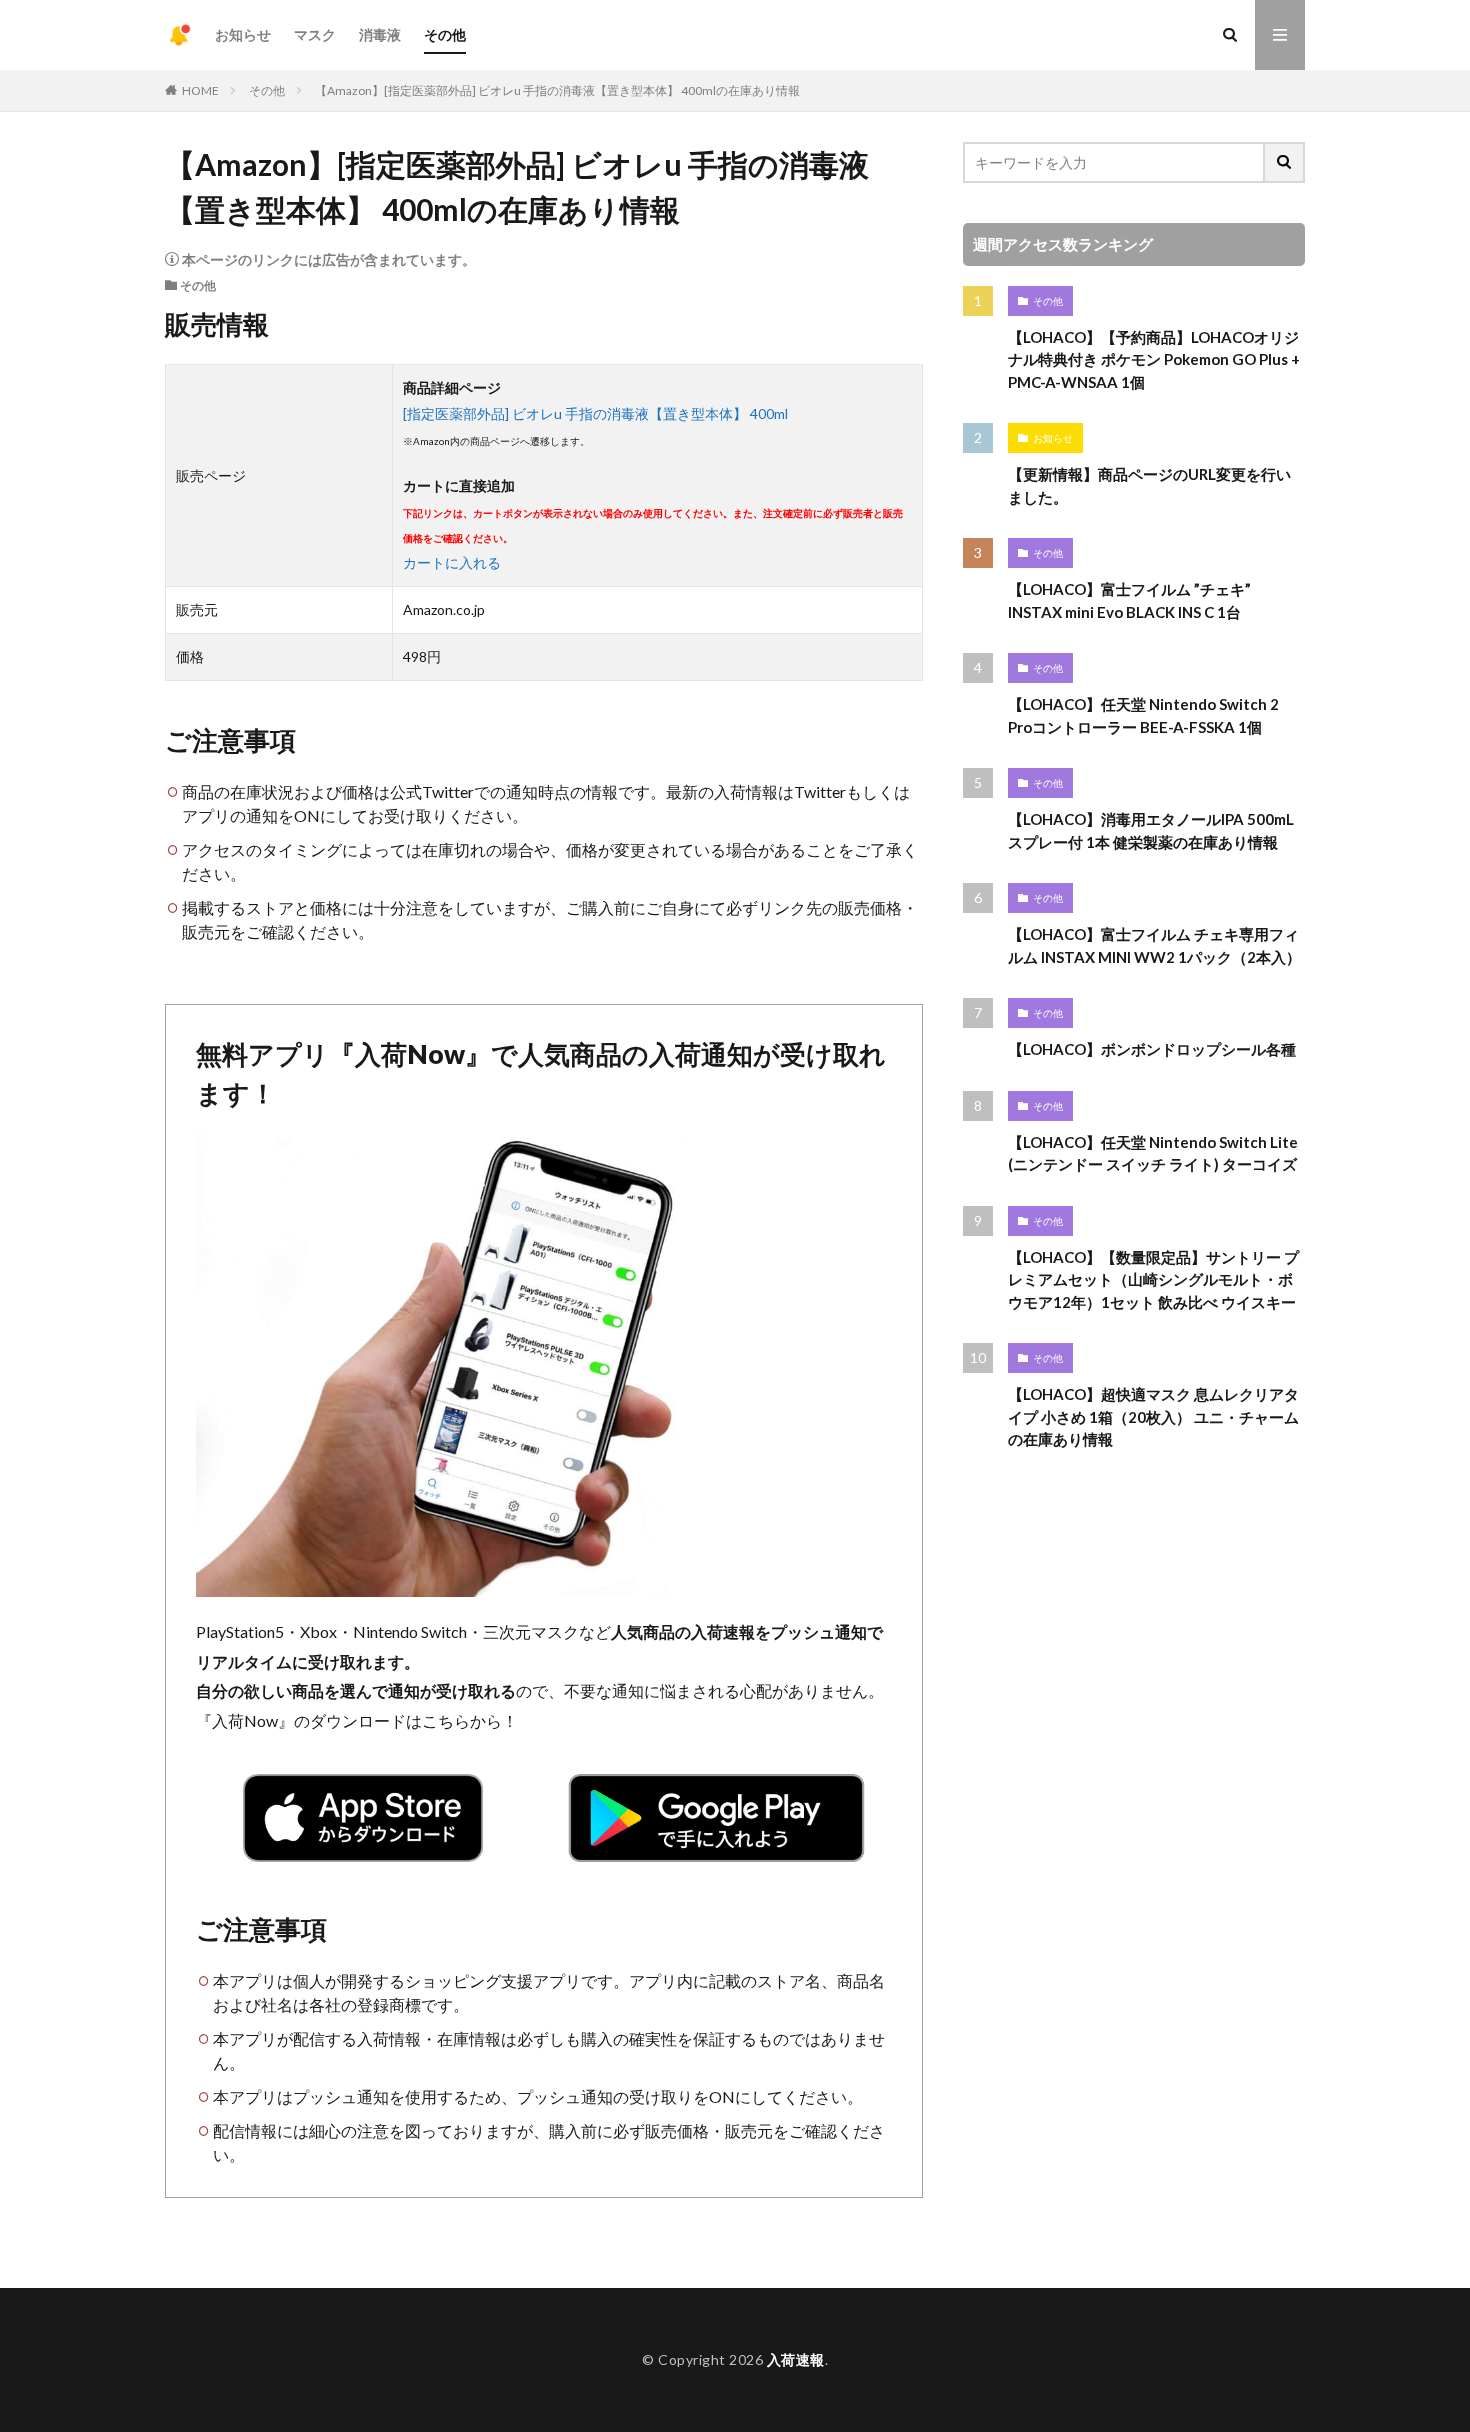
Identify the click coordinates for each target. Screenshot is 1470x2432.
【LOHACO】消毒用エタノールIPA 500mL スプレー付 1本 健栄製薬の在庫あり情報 (1151, 830)
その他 (445, 34)
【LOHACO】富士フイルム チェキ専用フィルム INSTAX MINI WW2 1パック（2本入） (1154, 945)
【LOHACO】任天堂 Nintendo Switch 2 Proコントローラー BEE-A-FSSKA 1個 (1143, 715)
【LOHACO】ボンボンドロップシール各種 (1152, 1049)
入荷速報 (796, 2359)
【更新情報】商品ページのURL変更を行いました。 (1149, 485)
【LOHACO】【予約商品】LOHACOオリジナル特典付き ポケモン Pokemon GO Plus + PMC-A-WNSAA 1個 (1154, 359)
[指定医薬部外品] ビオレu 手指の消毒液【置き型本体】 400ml (595, 413)
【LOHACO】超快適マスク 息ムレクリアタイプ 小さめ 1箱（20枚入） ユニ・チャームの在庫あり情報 (1153, 1416)
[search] (1285, 162)
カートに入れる (452, 562)
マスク (315, 34)
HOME (200, 90)
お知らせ (243, 34)
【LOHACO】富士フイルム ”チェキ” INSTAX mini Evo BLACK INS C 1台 (1129, 600)
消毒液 (380, 34)
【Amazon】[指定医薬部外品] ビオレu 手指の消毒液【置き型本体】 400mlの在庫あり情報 (557, 90)
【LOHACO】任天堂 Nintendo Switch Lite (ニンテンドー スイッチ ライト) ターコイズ (1153, 1153)
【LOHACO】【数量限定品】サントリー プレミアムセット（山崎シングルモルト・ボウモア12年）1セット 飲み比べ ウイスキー (1153, 1279)
